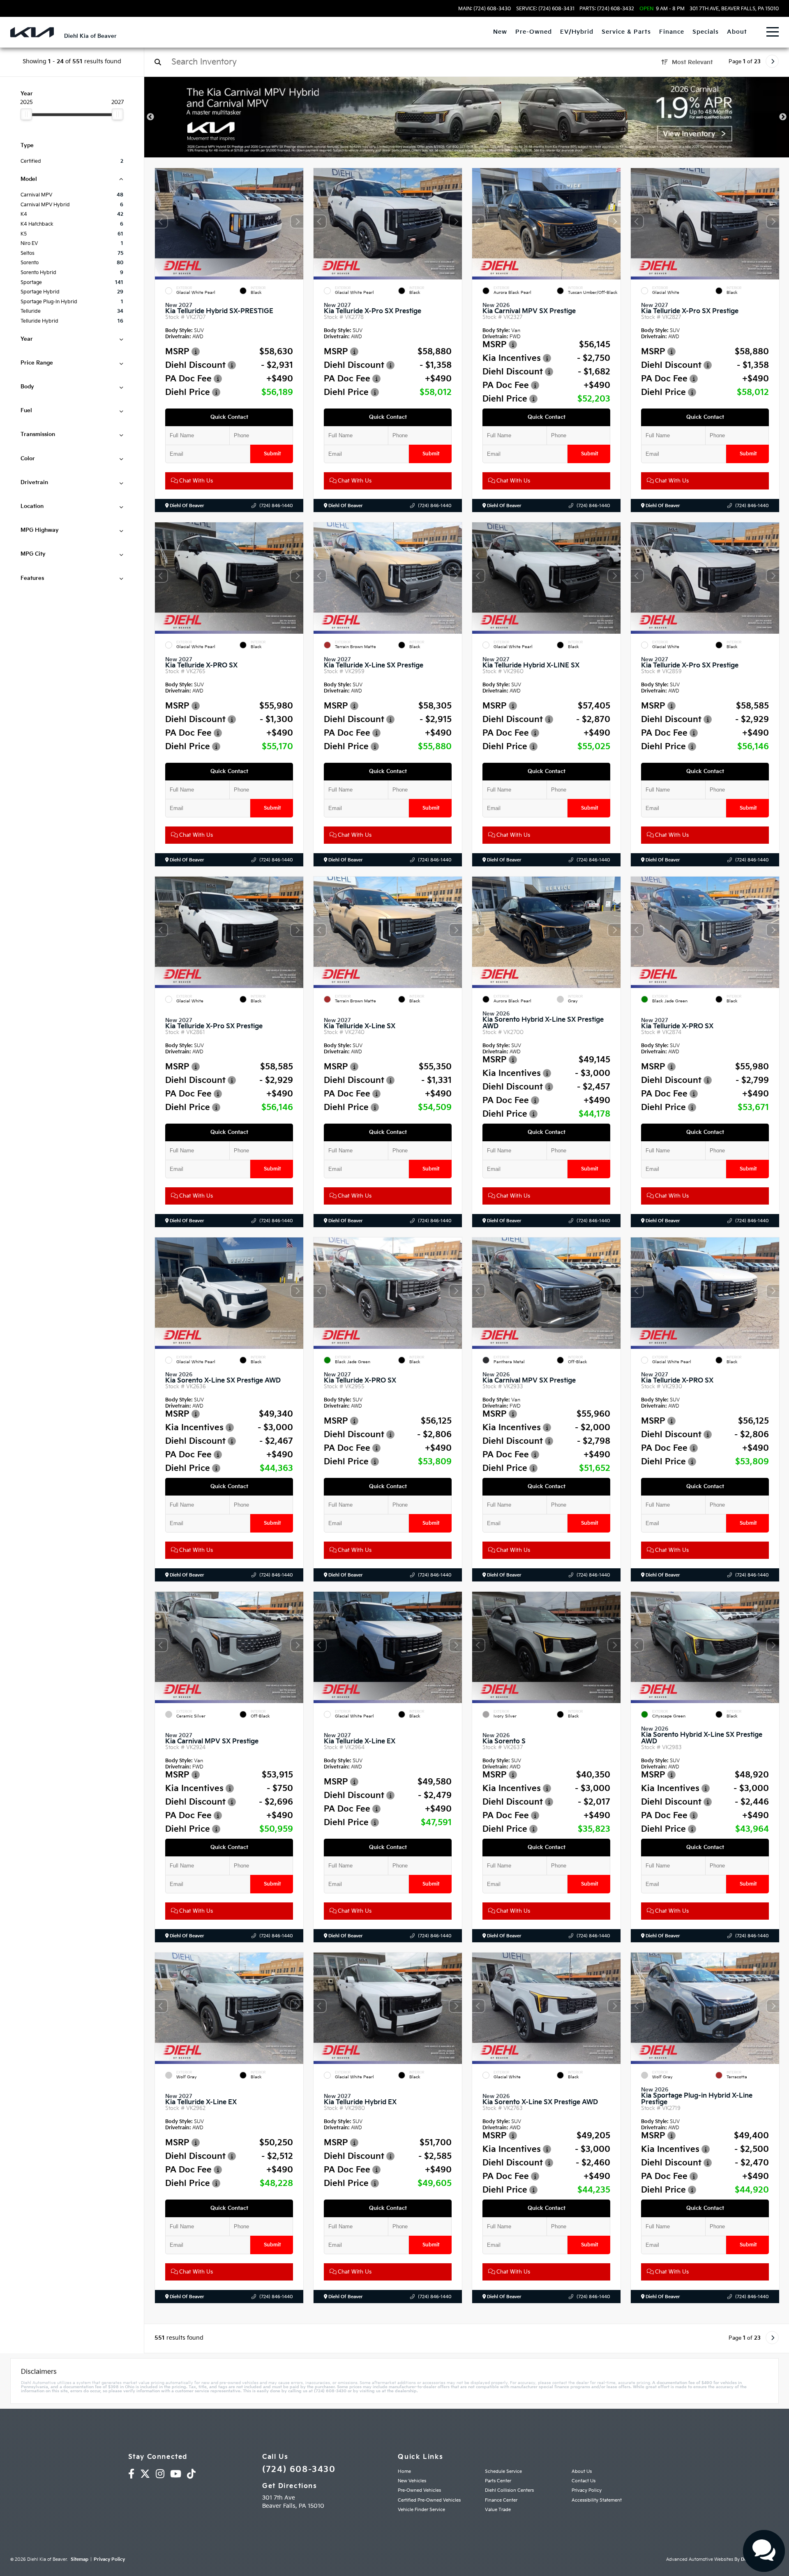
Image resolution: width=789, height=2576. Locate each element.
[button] (297, 222)
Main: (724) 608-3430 (484, 9)
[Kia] (32, 32)
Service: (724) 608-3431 (545, 9)
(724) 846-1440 (276, 506)
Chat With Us (195, 481)
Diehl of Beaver (186, 506)
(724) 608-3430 (299, 2470)
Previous (150, 117)
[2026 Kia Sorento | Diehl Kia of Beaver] (467, 117)
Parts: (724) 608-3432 (607, 9)
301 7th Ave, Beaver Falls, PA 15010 (734, 9)
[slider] (26, 114)
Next (783, 117)
